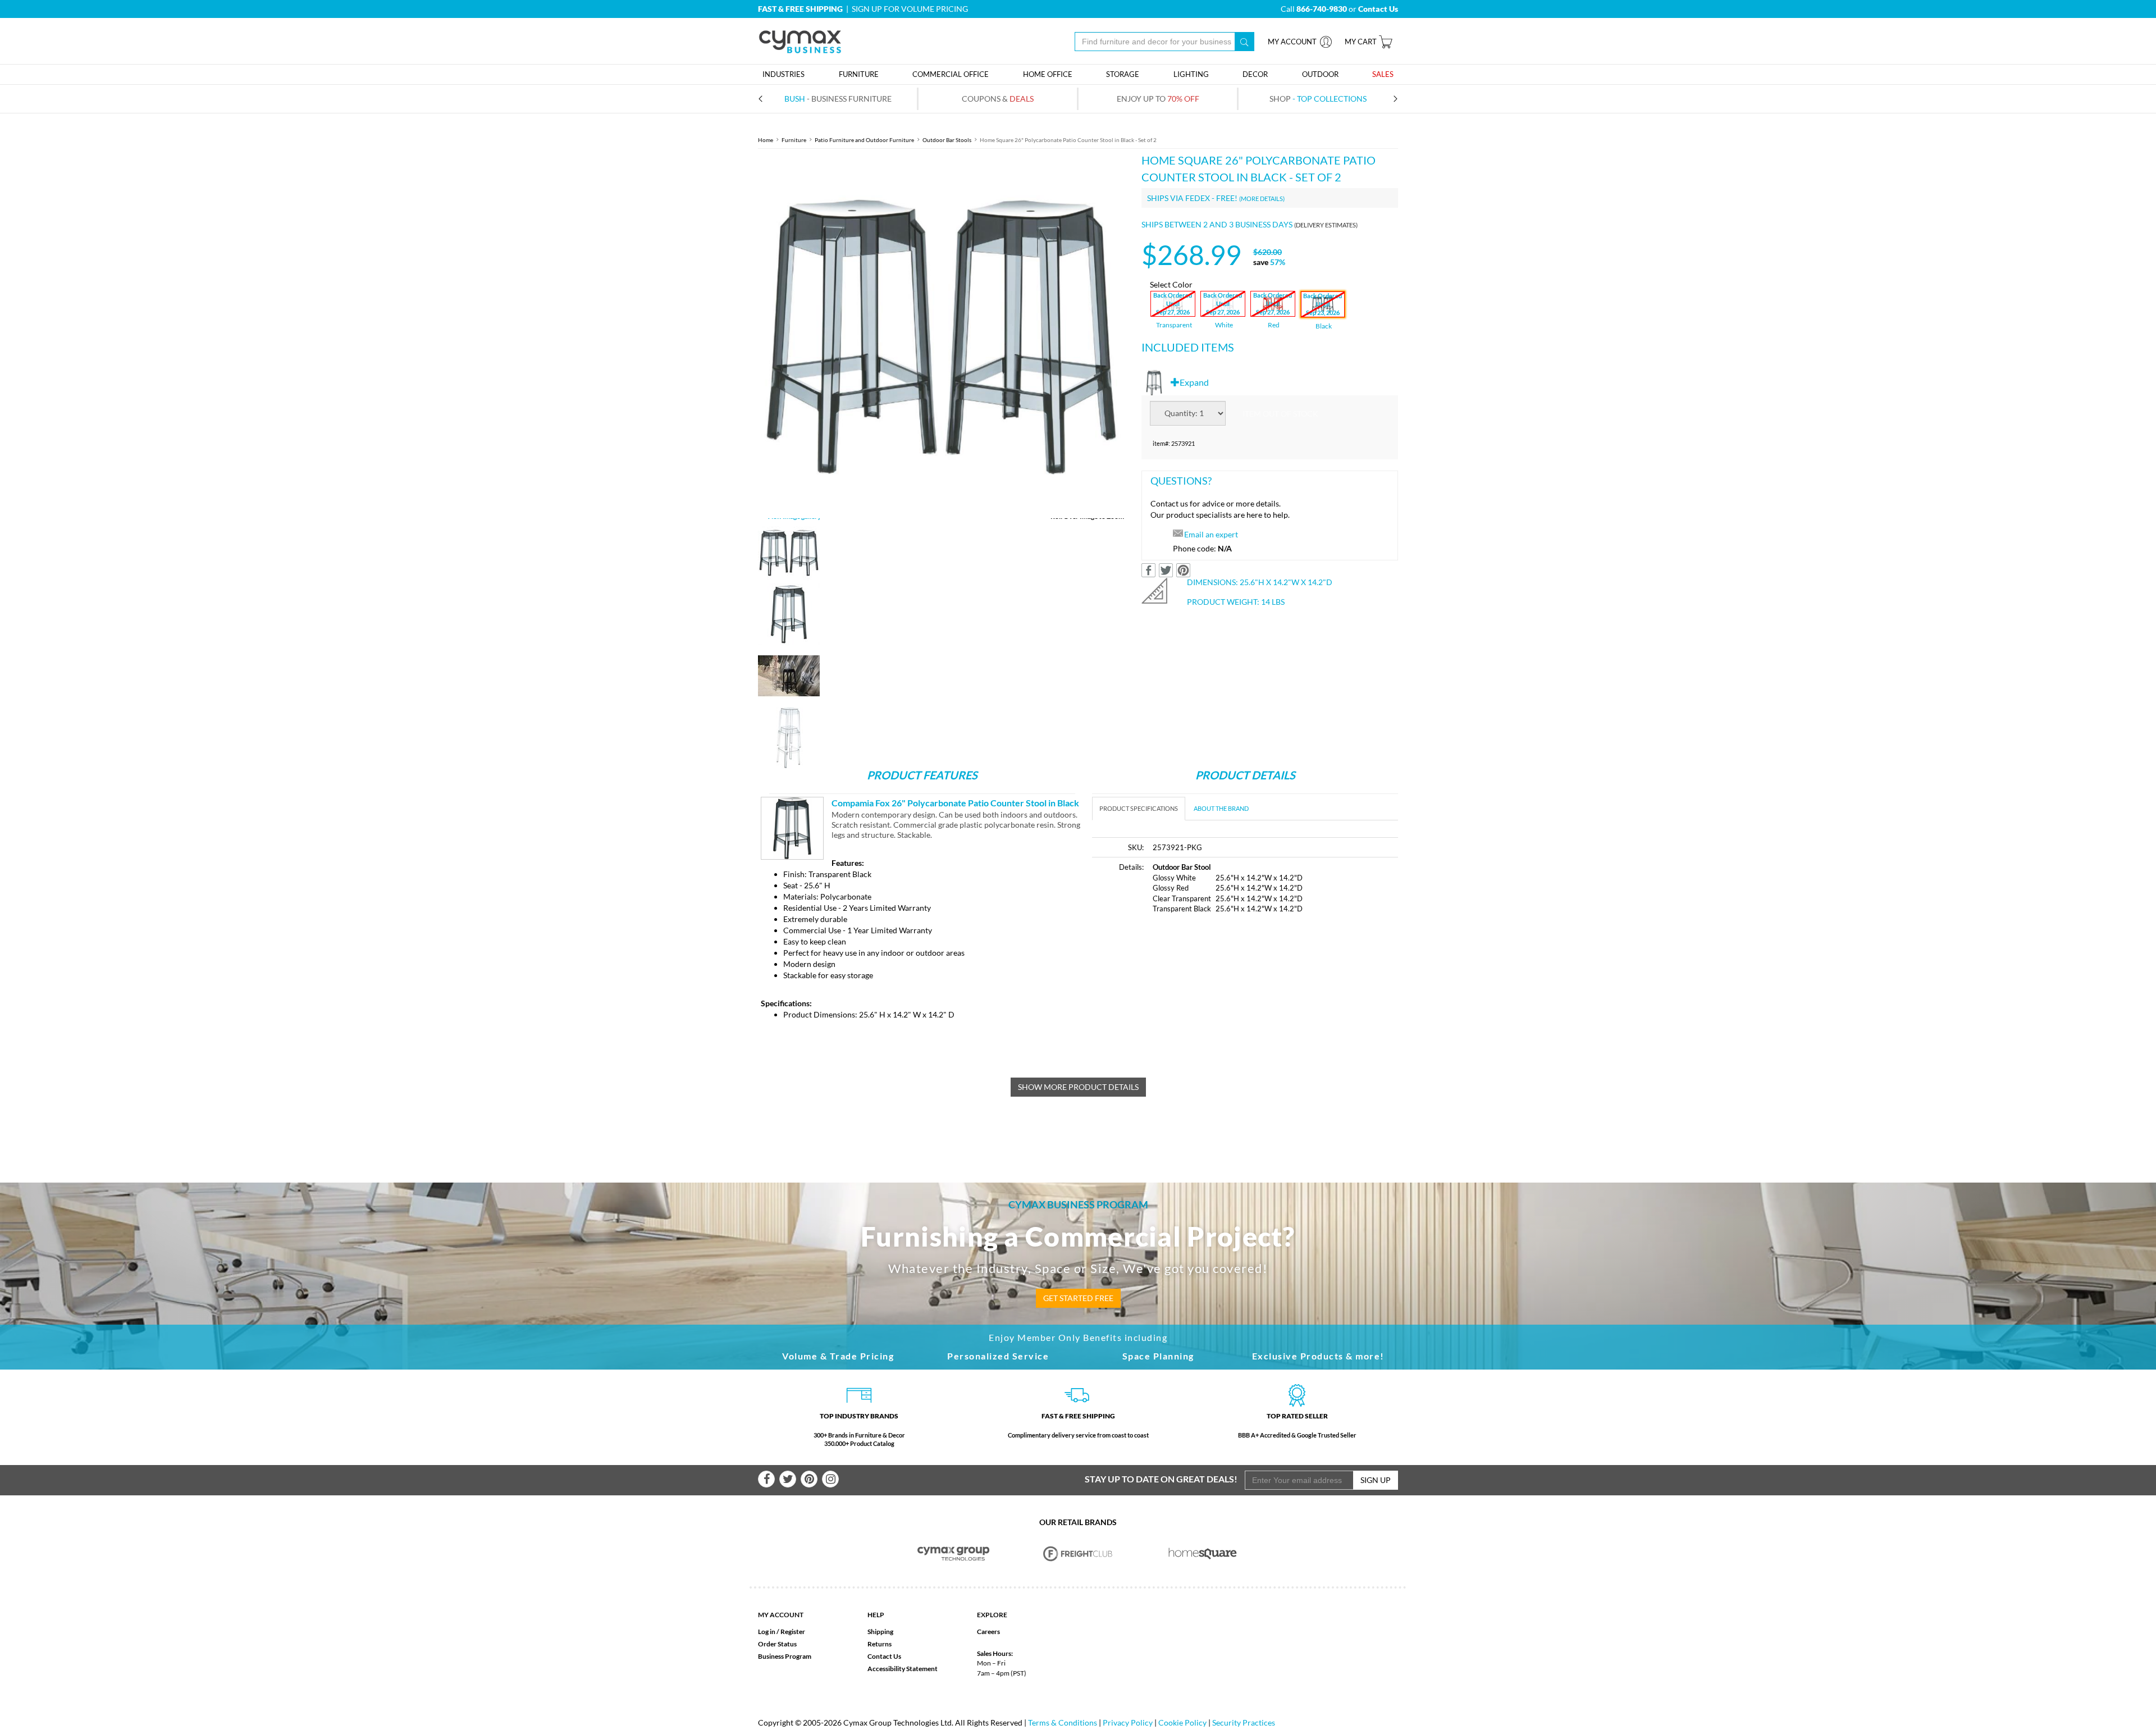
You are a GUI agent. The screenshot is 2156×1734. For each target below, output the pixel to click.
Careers (988, 1632)
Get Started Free (1078, 1298)
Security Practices (1244, 1722)
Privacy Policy (1128, 1722)
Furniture (794, 140)
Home (766, 140)
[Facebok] (766, 1479)
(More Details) (1262, 199)
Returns (880, 1644)
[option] (941, 335)
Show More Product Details (1078, 1087)
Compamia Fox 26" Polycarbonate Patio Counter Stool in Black (955, 803)
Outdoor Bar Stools (947, 140)
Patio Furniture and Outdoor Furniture (864, 140)
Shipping (880, 1632)
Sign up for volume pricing (910, 9)
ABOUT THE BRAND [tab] (1221, 808)
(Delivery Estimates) (1326, 225)
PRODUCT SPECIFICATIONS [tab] (1139, 808)
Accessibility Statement (903, 1669)
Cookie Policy (1182, 1722)
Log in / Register (782, 1632)
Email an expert (1211, 534)
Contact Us (884, 1656)
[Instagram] (830, 1479)
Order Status (777, 1644)
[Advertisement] (1186, 1009)
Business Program (785, 1656)
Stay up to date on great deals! (1161, 1479)
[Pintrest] (809, 1479)
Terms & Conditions (1063, 1722)
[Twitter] (788, 1479)
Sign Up (1376, 1480)
